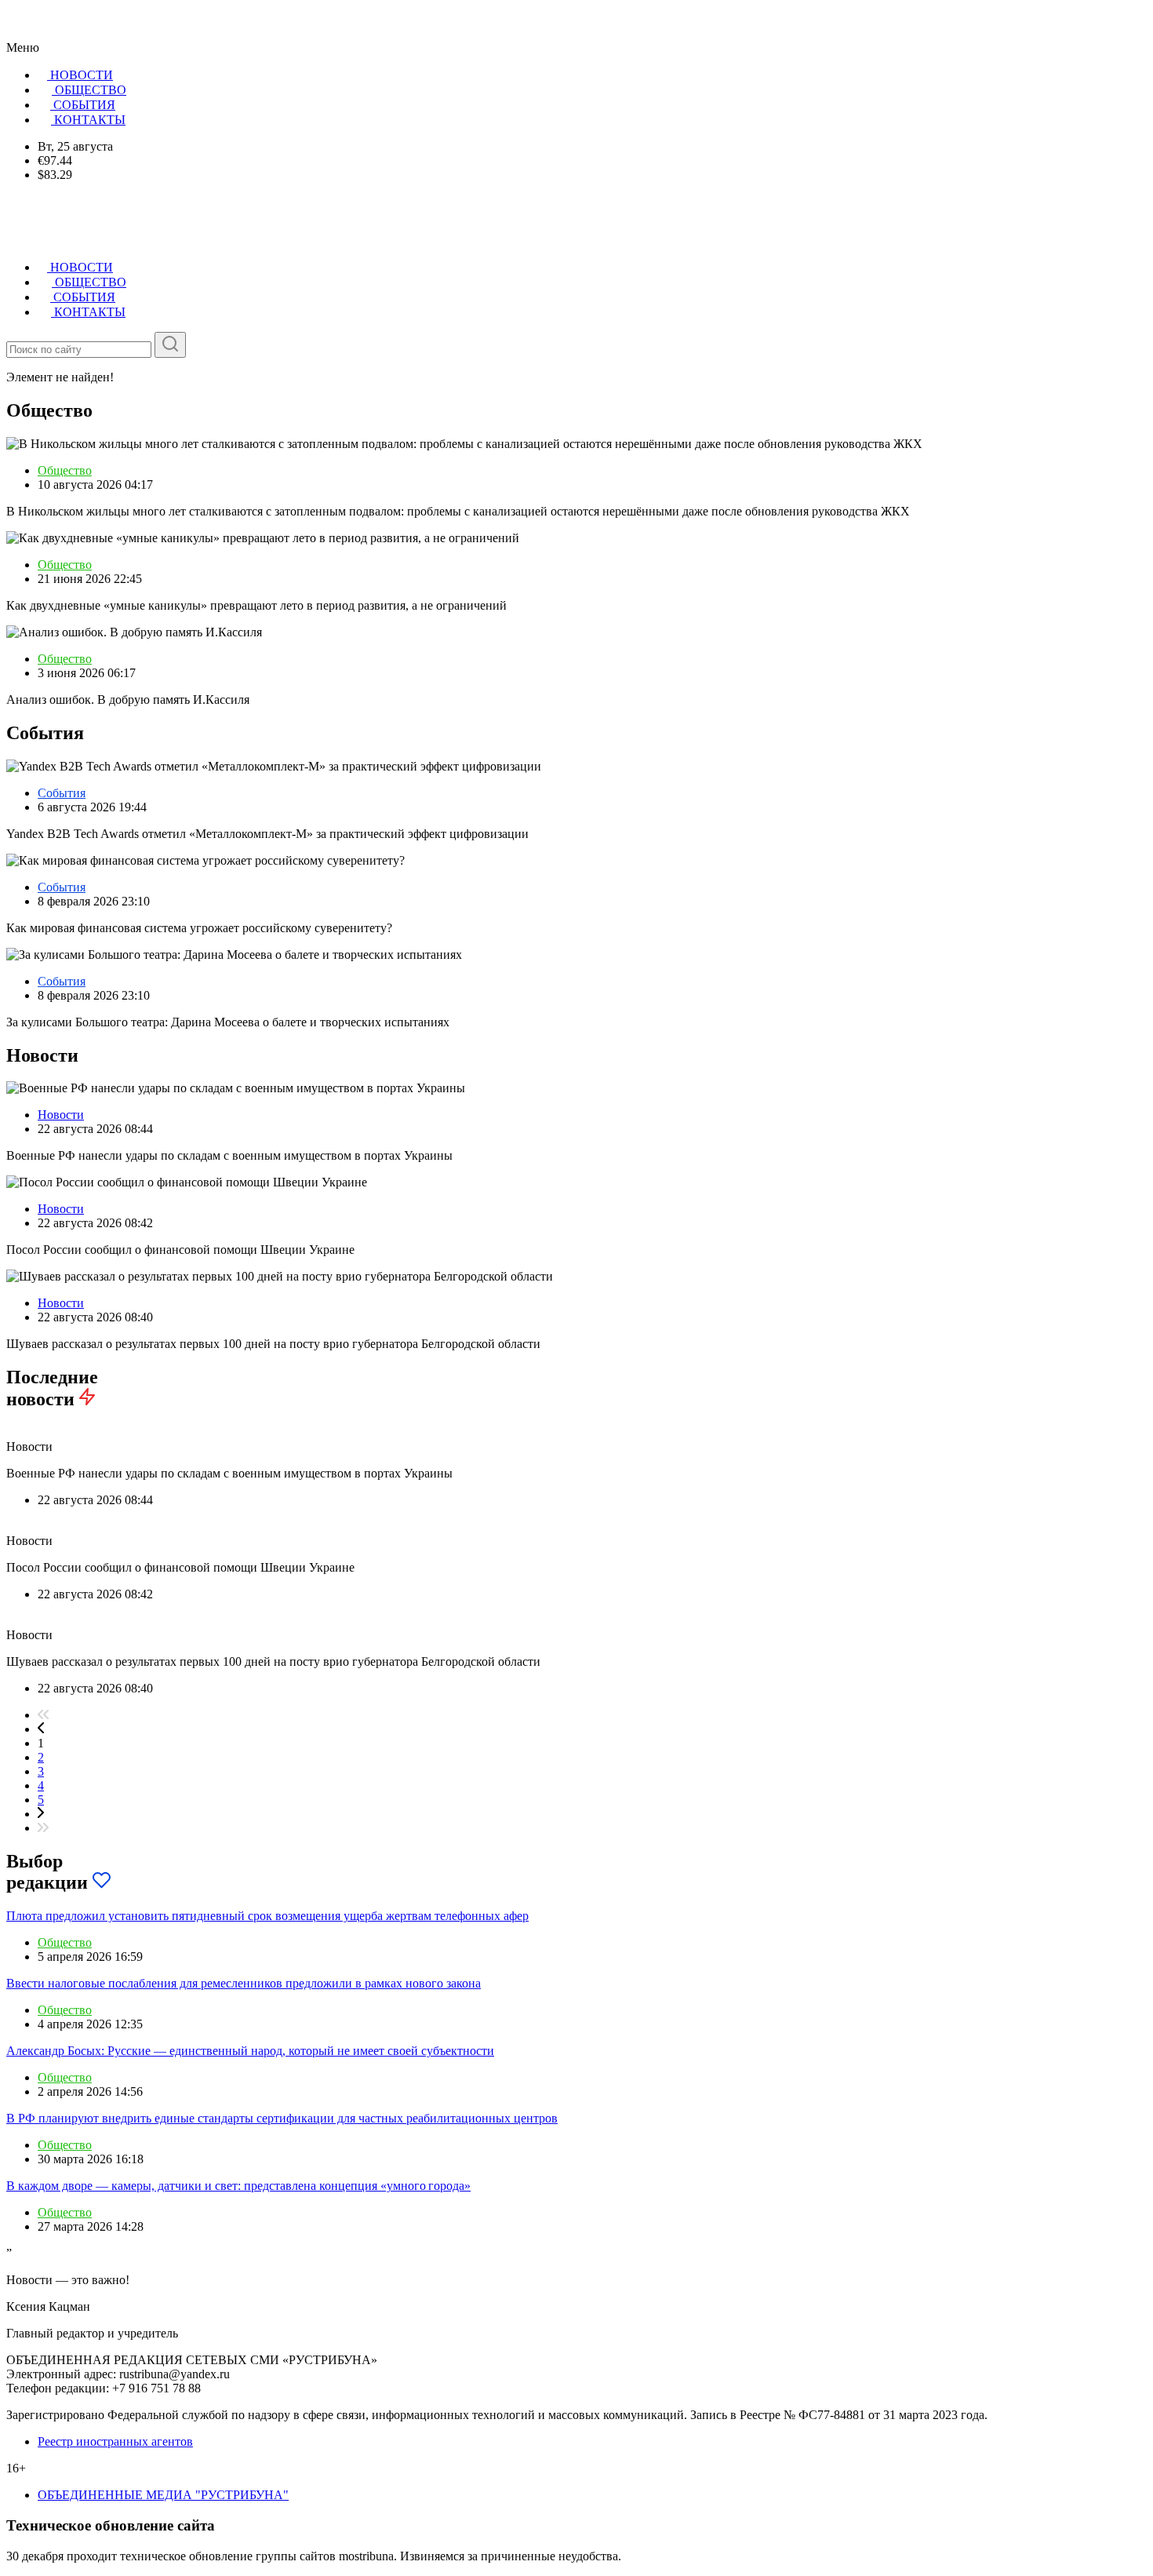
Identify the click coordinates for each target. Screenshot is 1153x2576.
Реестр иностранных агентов (115, 2441)
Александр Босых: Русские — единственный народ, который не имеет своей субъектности (250, 2051)
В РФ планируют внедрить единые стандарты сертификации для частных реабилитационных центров (282, 2118)
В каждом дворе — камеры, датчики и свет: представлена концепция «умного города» (238, 2186)
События (62, 793)
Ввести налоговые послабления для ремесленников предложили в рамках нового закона (244, 1983)
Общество (65, 470)
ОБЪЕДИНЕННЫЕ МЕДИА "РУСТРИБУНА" (163, 2495)
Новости (61, 1115)
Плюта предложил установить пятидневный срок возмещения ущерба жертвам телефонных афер (267, 1916)
